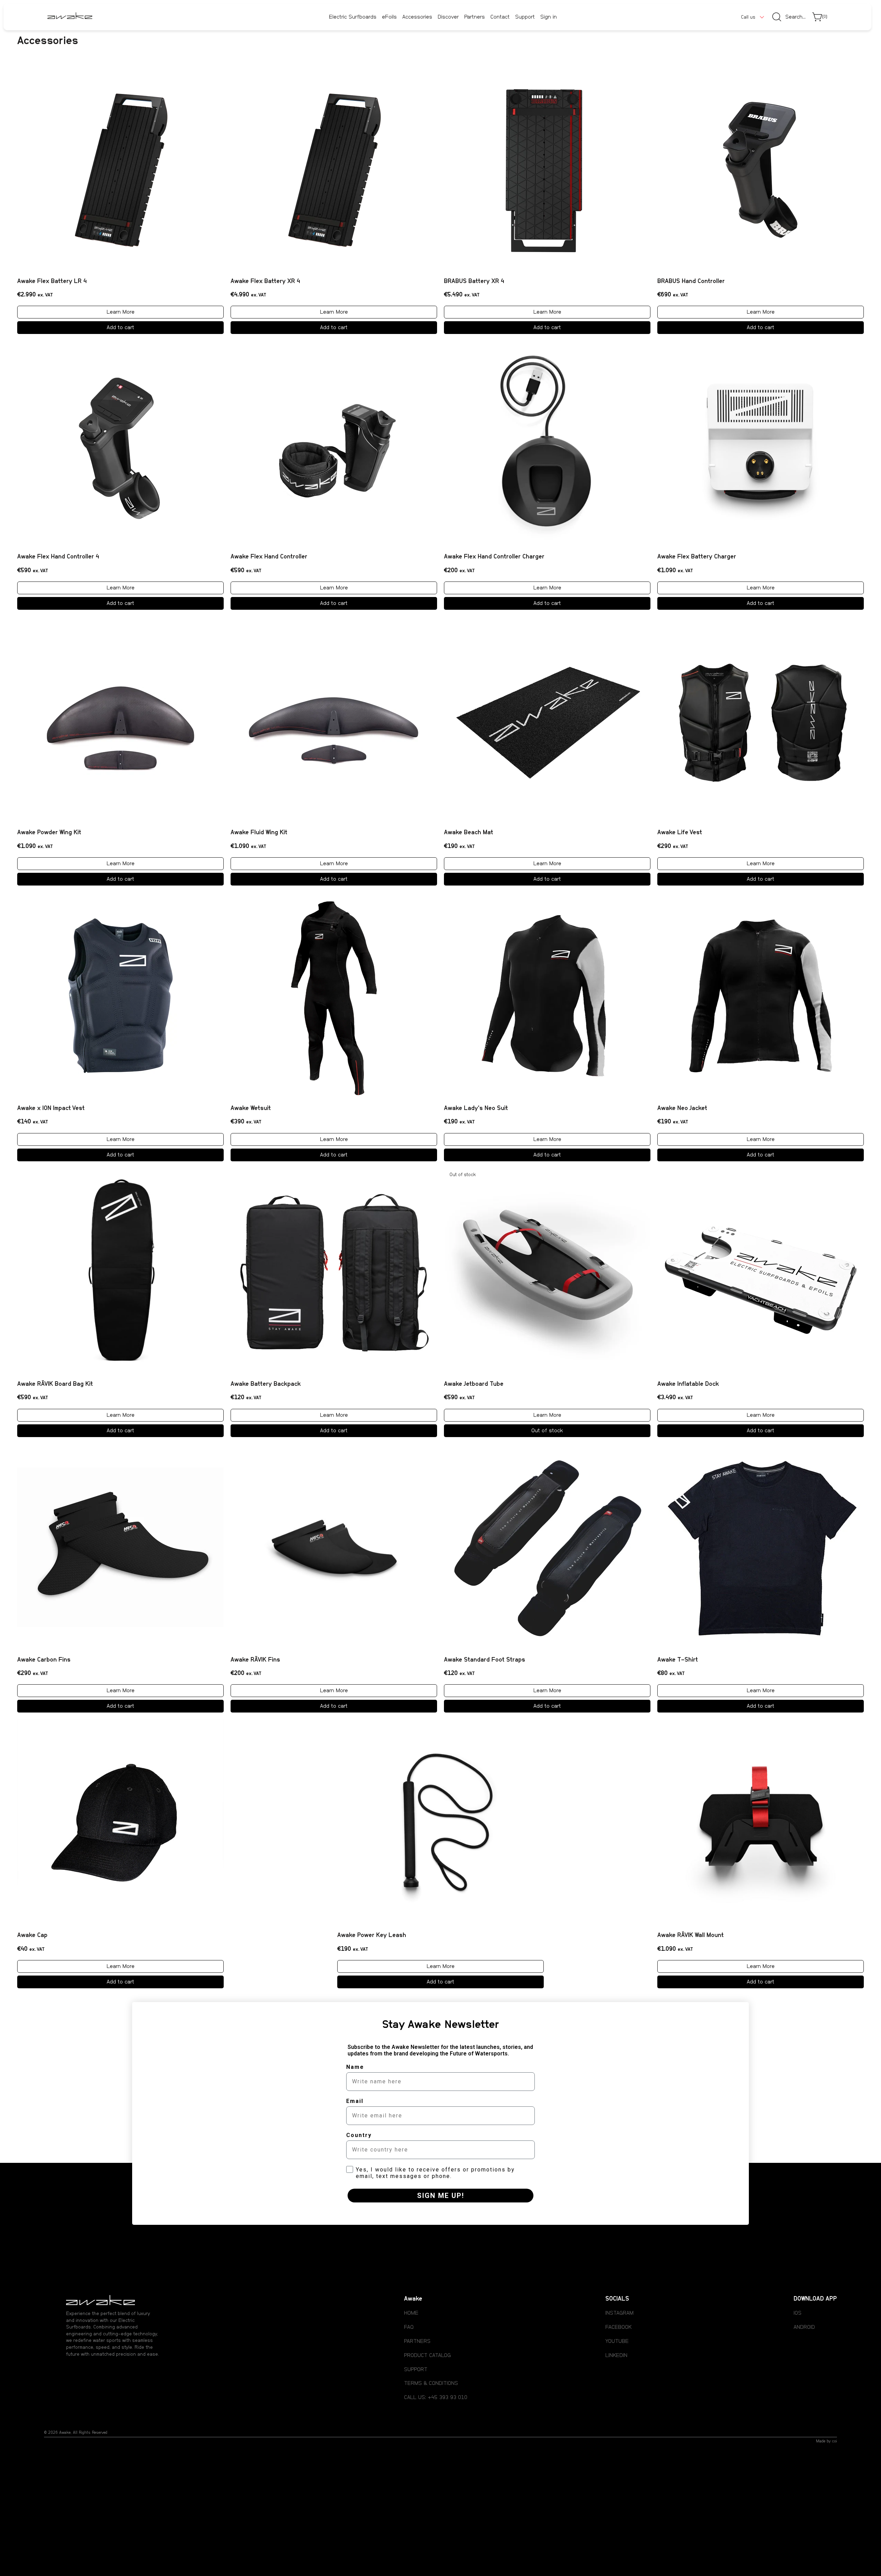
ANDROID (804, 2327)
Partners (475, 17)
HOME (411, 2313)
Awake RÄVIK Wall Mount (691, 1935)
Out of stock (547, 1431)
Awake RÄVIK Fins (255, 1660)
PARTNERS (417, 2341)
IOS (798, 2313)
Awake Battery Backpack (266, 1384)
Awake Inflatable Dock (688, 1384)
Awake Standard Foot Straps (485, 1660)
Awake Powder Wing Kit (49, 833)
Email (355, 2101)
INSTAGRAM (619, 2313)
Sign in (549, 17)
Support (525, 17)
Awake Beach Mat (469, 833)
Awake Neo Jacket (682, 1108)
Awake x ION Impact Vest (51, 1108)
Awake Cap (32, 1935)
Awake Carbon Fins (44, 1660)
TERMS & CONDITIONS (431, 2383)
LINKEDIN (616, 2355)
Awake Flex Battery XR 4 (265, 281)
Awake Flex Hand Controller (269, 557)
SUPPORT (416, 2369)
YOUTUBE (617, 2341)
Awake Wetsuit (251, 1108)
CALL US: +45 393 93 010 (436, 2397)
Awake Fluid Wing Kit (259, 833)
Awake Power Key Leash (372, 1935)
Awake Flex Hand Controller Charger (494, 557)
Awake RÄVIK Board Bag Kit (55, 1384)
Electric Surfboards (353, 17)
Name (355, 2067)
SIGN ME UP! (441, 2196)
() (825, 17)
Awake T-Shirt (678, 1660)
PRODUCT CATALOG (427, 2355)
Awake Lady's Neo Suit (476, 1108)
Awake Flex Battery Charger (697, 557)
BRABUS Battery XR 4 (474, 281)
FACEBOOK (618, 2327)
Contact (500, 17)
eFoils (389, 17)
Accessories (417, 17)
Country (359, 2135)
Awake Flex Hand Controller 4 (58, 557)
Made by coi (826, 2441)
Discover (448, 17)
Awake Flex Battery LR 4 (52, 281)
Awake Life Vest (680, 833)
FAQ (409, 2327)
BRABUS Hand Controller (691, 281)
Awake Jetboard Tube (474, 1384)
